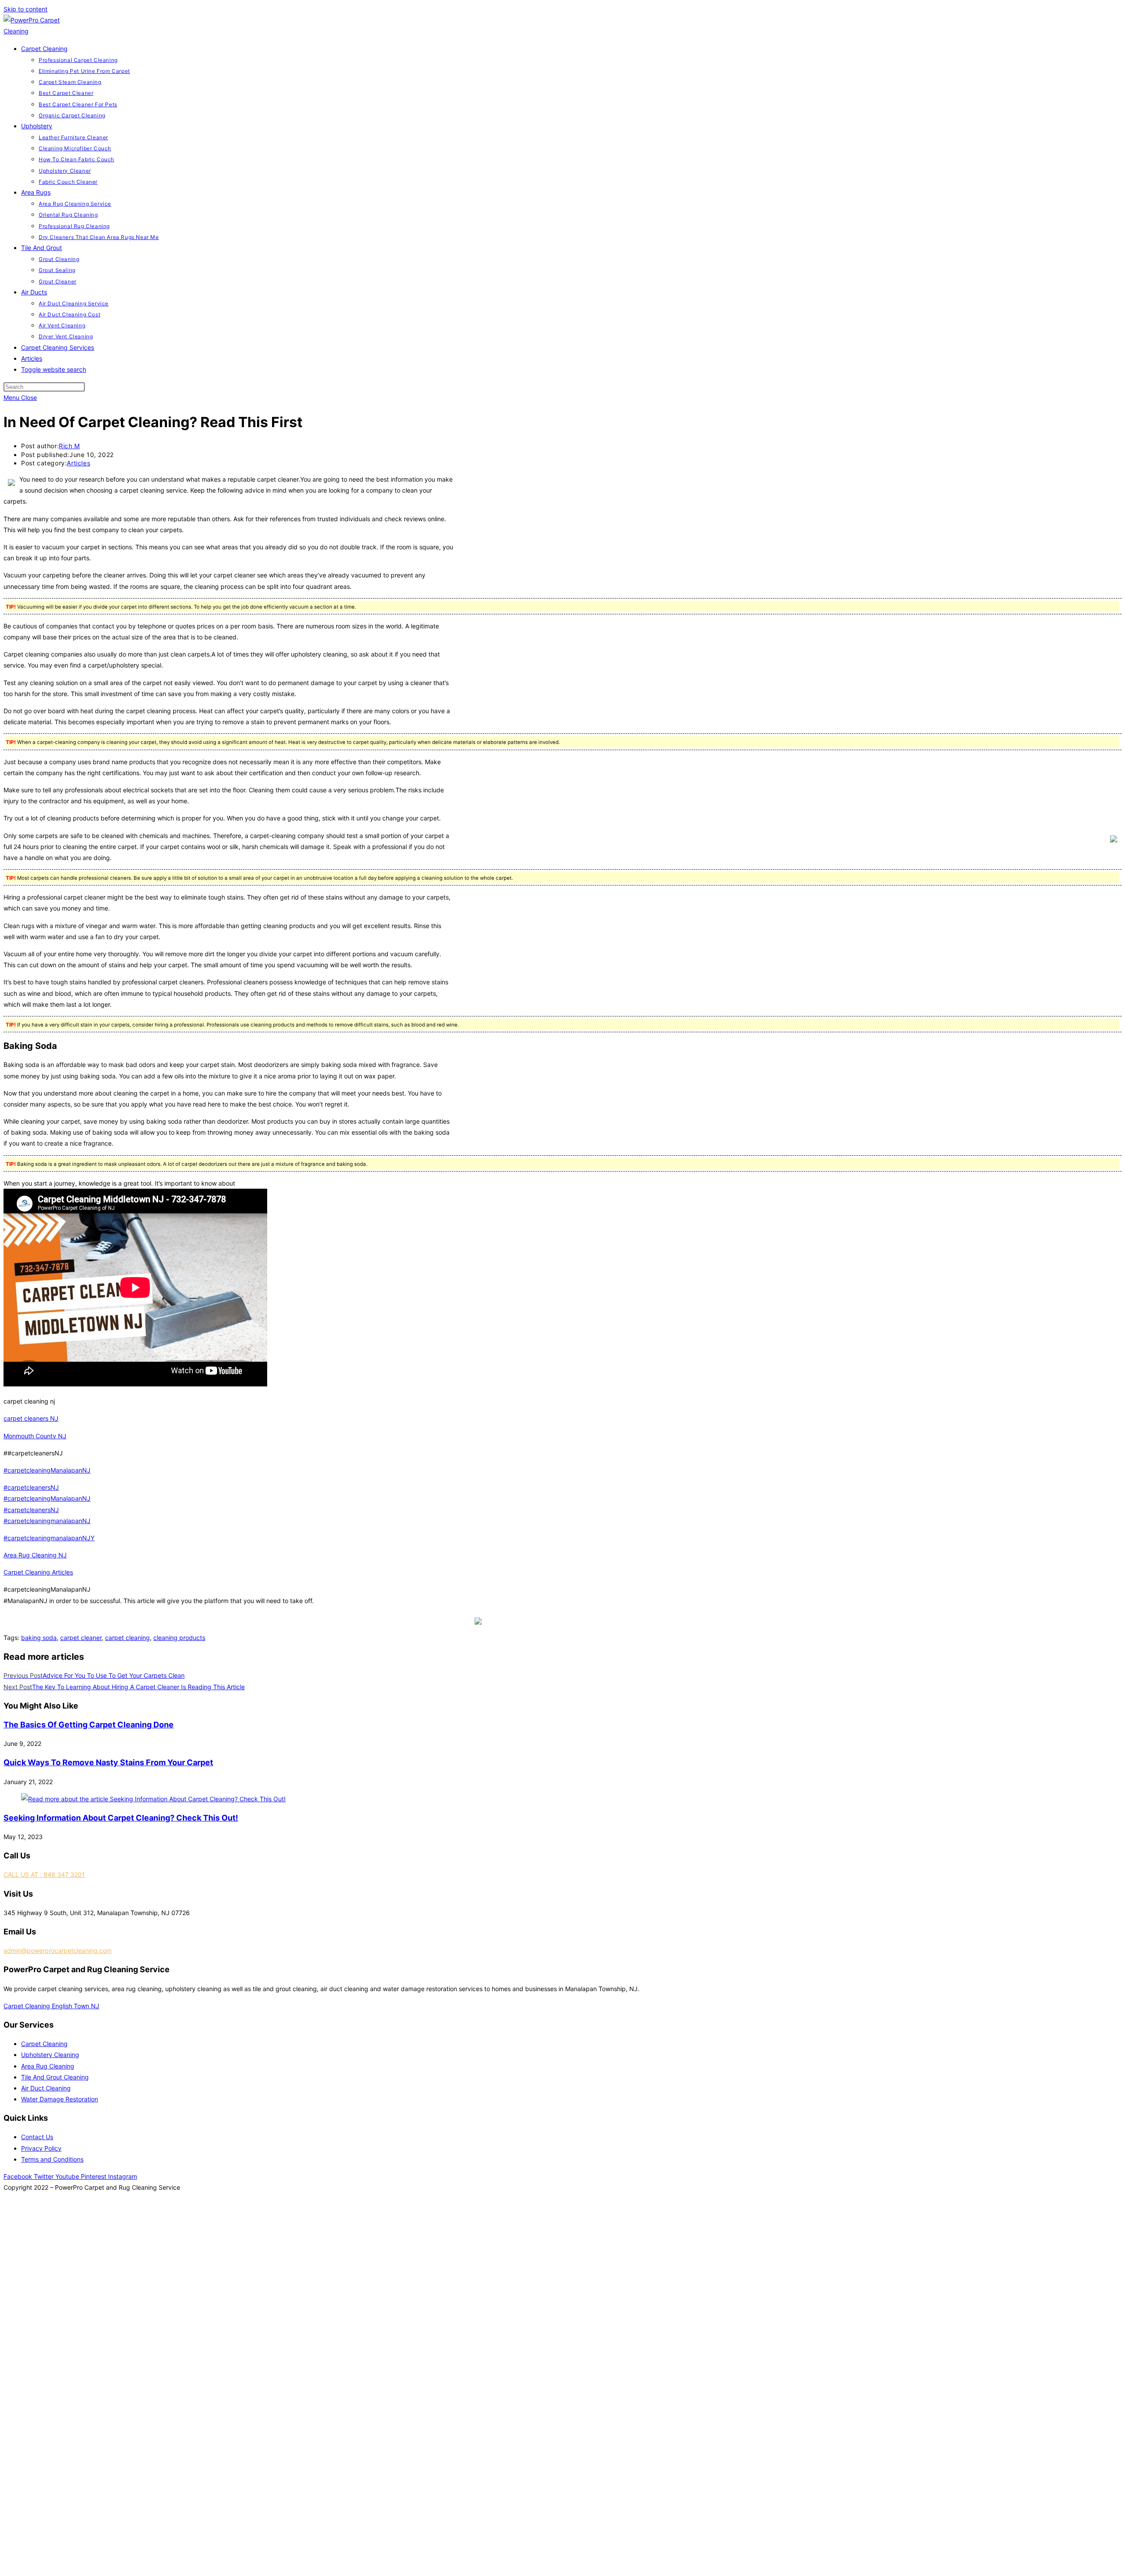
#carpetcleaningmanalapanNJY (49, 1538)
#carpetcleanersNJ (31, 1487)
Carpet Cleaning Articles (38, 1572)
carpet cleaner (81, 1638)
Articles (78, 463)
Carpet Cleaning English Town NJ (51, 2006)
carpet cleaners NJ (31, 1418)
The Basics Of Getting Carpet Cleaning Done (89, 1725)
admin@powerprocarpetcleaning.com (58, 1950)
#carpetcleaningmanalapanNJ (47, 1521)
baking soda (39, 1638)
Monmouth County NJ (35, 1436)
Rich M (69, 446)
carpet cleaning (127, 1638)
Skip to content (25, 9)
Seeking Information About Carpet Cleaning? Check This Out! (121, 1818)
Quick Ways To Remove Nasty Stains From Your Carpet (108, 1762)
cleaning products (179, 1638)
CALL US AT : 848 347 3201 (44, 1874)
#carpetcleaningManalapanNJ (47, 1470)
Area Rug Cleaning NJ (35, 1555)
